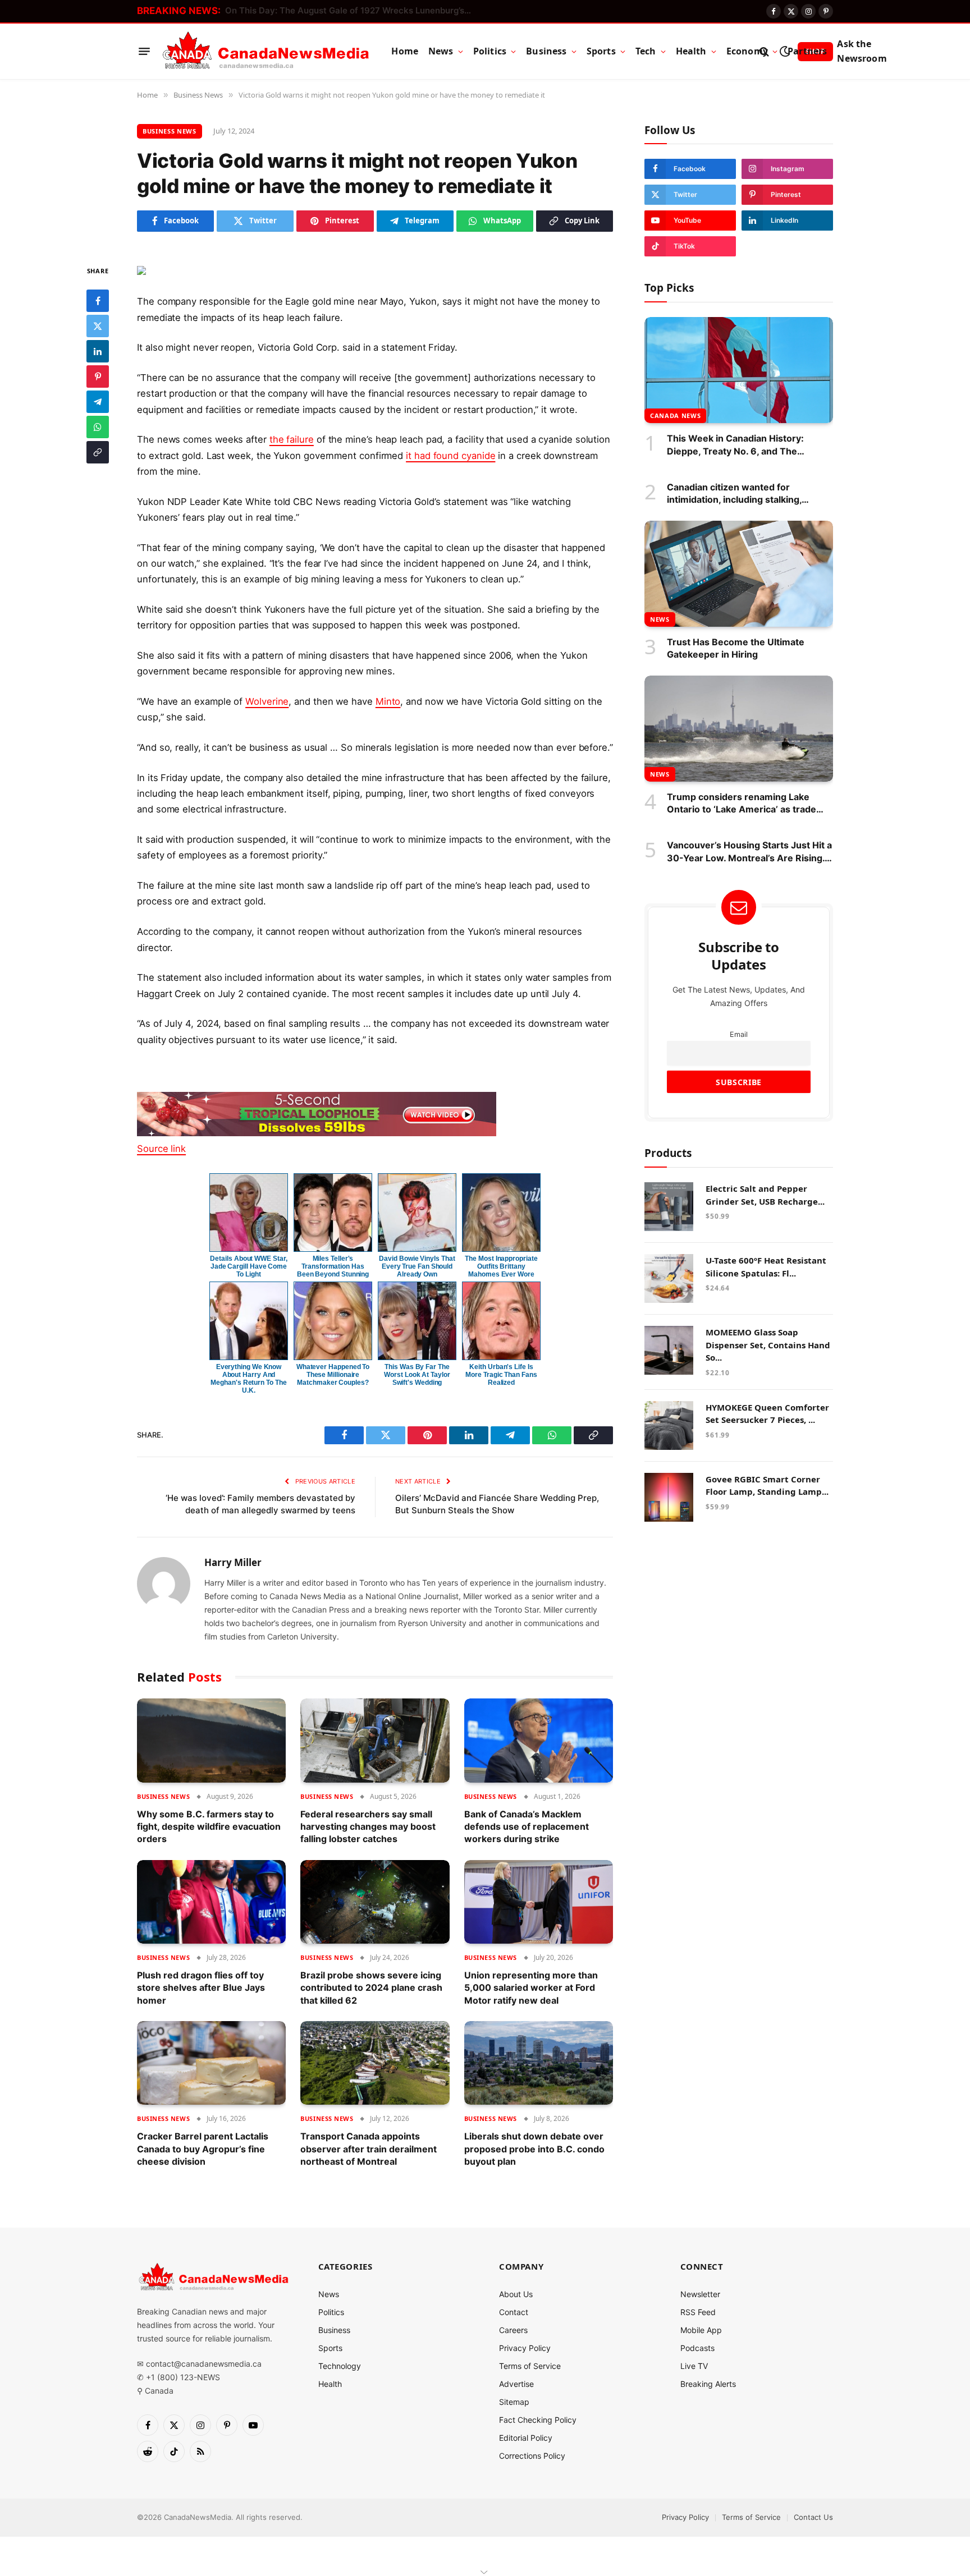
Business (546, 51)
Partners (807, 51)
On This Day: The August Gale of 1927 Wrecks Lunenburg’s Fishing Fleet (351, 10)
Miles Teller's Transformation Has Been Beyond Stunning (333, 1266)
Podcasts (697, 2348)
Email (739, 1034)
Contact (514, 2312)
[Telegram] (98, 402)
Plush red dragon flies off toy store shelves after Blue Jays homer (201, 1988)
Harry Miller (233, 1563)
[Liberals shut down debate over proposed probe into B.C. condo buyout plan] (539, 2063)
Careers (513, 2330)
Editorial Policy (526, 2438)
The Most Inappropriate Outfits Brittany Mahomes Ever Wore (501, 1266)
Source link (161, 1149)
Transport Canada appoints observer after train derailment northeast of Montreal (369, 2149)
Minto (388, 701)
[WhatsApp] (98, 427)
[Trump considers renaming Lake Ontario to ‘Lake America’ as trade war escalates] (739, 729)
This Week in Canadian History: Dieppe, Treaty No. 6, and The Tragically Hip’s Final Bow (735, 445)
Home (405, 51)
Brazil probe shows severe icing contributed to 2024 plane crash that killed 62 (371, 1988)
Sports (601, 51)
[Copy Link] (98, 452)
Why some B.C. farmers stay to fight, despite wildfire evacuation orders (209, 1827)
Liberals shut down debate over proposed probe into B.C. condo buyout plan (534, 2149)
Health (691, 51)
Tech (646, 51)
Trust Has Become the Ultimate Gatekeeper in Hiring (736, 648)
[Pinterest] (98, 376)
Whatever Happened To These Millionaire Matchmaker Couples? (333, 1375)
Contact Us (813, 2517)
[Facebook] (98, 301)
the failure (292, 439)
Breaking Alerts (708, 2384)
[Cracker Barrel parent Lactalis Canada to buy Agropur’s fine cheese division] (211, 2063)
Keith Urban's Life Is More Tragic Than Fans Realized (501, 1375)
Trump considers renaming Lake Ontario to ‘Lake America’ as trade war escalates (742, 803)
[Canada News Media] (266, 52)
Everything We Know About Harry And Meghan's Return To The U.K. (248, 1379)
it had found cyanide (450, 456)
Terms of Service (530, 2366)
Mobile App (701, 2330)
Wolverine (267, 701)
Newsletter (700, 2294)
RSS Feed (698, 2312)
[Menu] (144, 52)
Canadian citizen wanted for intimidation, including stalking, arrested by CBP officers (734, 494)
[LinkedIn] (98, 351)
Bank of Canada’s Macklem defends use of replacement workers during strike (527, 1827)
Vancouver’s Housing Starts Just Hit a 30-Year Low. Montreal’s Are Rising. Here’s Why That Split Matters (749, 852)
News (441, 51)
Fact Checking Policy (538, 2420)
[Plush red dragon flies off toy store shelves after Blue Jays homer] (211, 1902)
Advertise (516, 2384)
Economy (747, 51)
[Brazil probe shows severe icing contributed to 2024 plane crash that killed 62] (375, 1902)
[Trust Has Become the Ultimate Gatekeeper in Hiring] (739, 574)
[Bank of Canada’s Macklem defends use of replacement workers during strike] (539, 1740)
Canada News (675, 415)
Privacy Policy (525, 2348)
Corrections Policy (532, 2456)
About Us (516, 2294)
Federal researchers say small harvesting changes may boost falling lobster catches (368, 1827)
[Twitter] (98, 326)
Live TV (694, 2366)
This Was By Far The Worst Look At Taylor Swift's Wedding (417, 1375)
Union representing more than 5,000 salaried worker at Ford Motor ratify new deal (531, 1988)
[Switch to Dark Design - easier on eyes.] (784, 51)
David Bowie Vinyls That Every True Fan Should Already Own (417, 1266)
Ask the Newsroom (862, 51)
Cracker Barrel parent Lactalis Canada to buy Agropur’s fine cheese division (203, 2149)
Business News (170, 131)
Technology (340, 2366)
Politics (490, 51)
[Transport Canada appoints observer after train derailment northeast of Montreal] (375, 2063)
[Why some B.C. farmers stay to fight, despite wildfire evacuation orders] (211, 1740)
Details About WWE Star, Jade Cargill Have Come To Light (248, 1266)
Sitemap (514, 2402)
